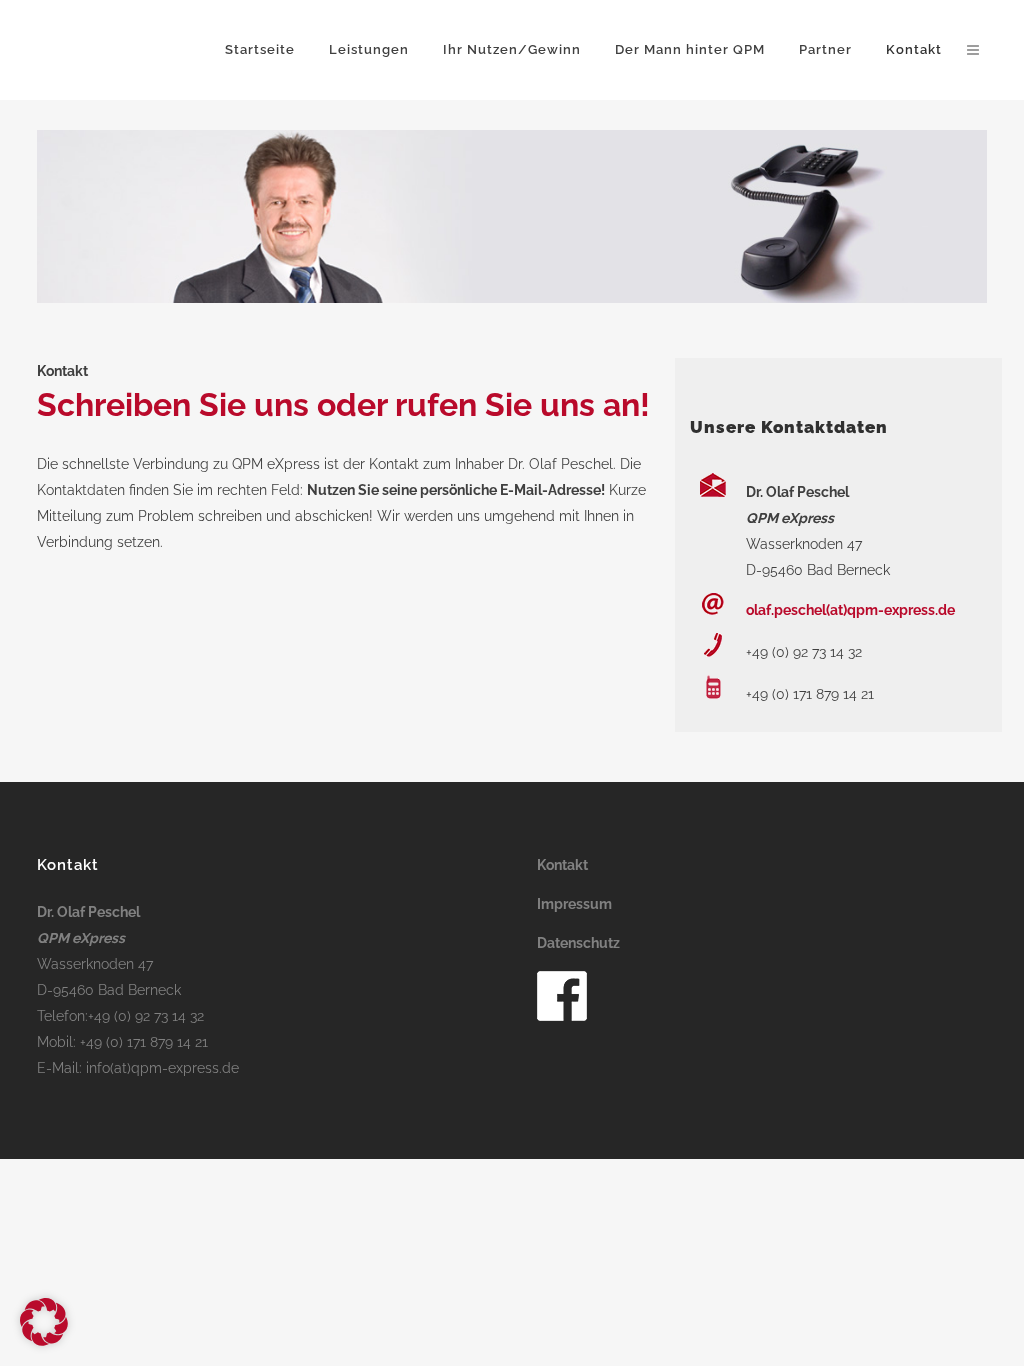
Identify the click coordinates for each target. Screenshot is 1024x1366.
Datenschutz (578, 943)
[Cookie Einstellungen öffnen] (44, 1341)
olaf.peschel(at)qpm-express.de (850, 610)
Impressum (574, 904)
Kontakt (562, 865)
